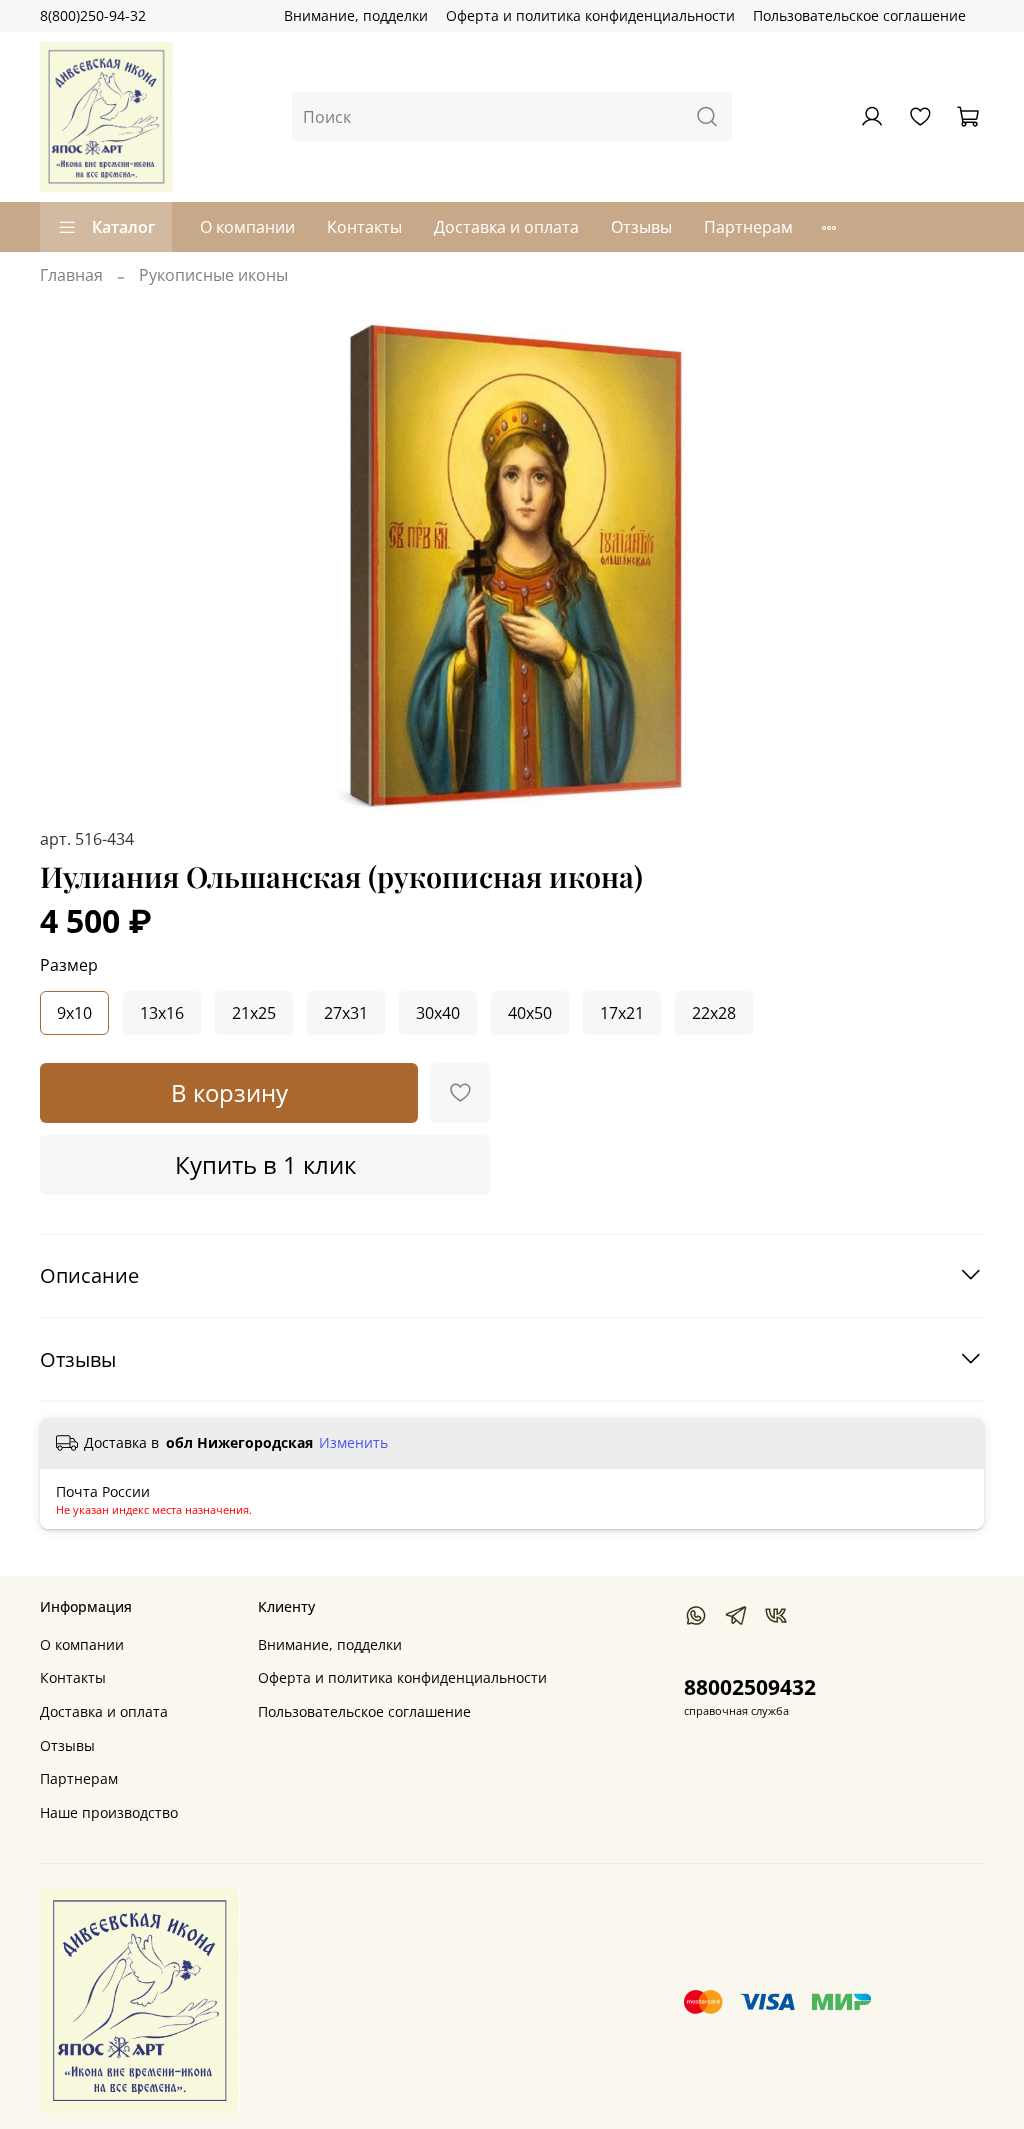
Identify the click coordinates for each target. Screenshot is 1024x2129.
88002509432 (750, 1687)
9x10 (74, 1013)
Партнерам (748, 227)
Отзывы (641, 227)
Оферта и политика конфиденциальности (590, 15)
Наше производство (109, 1812)
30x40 (438, 1013)
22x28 (714, 1013)
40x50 (530, 1013)
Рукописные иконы (213, 275)
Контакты (364, 227)
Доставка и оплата (506, 227)
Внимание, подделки (356, 15)
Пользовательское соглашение (859, 15)
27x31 (346, 1013)
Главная (71, 275)
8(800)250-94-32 (93, 15)
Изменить (353, 1443)
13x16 (162, 1013)
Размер (69, 965)
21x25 (254, 1013)
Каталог (123, 227)
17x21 (622, 1013)
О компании (247, 227)
